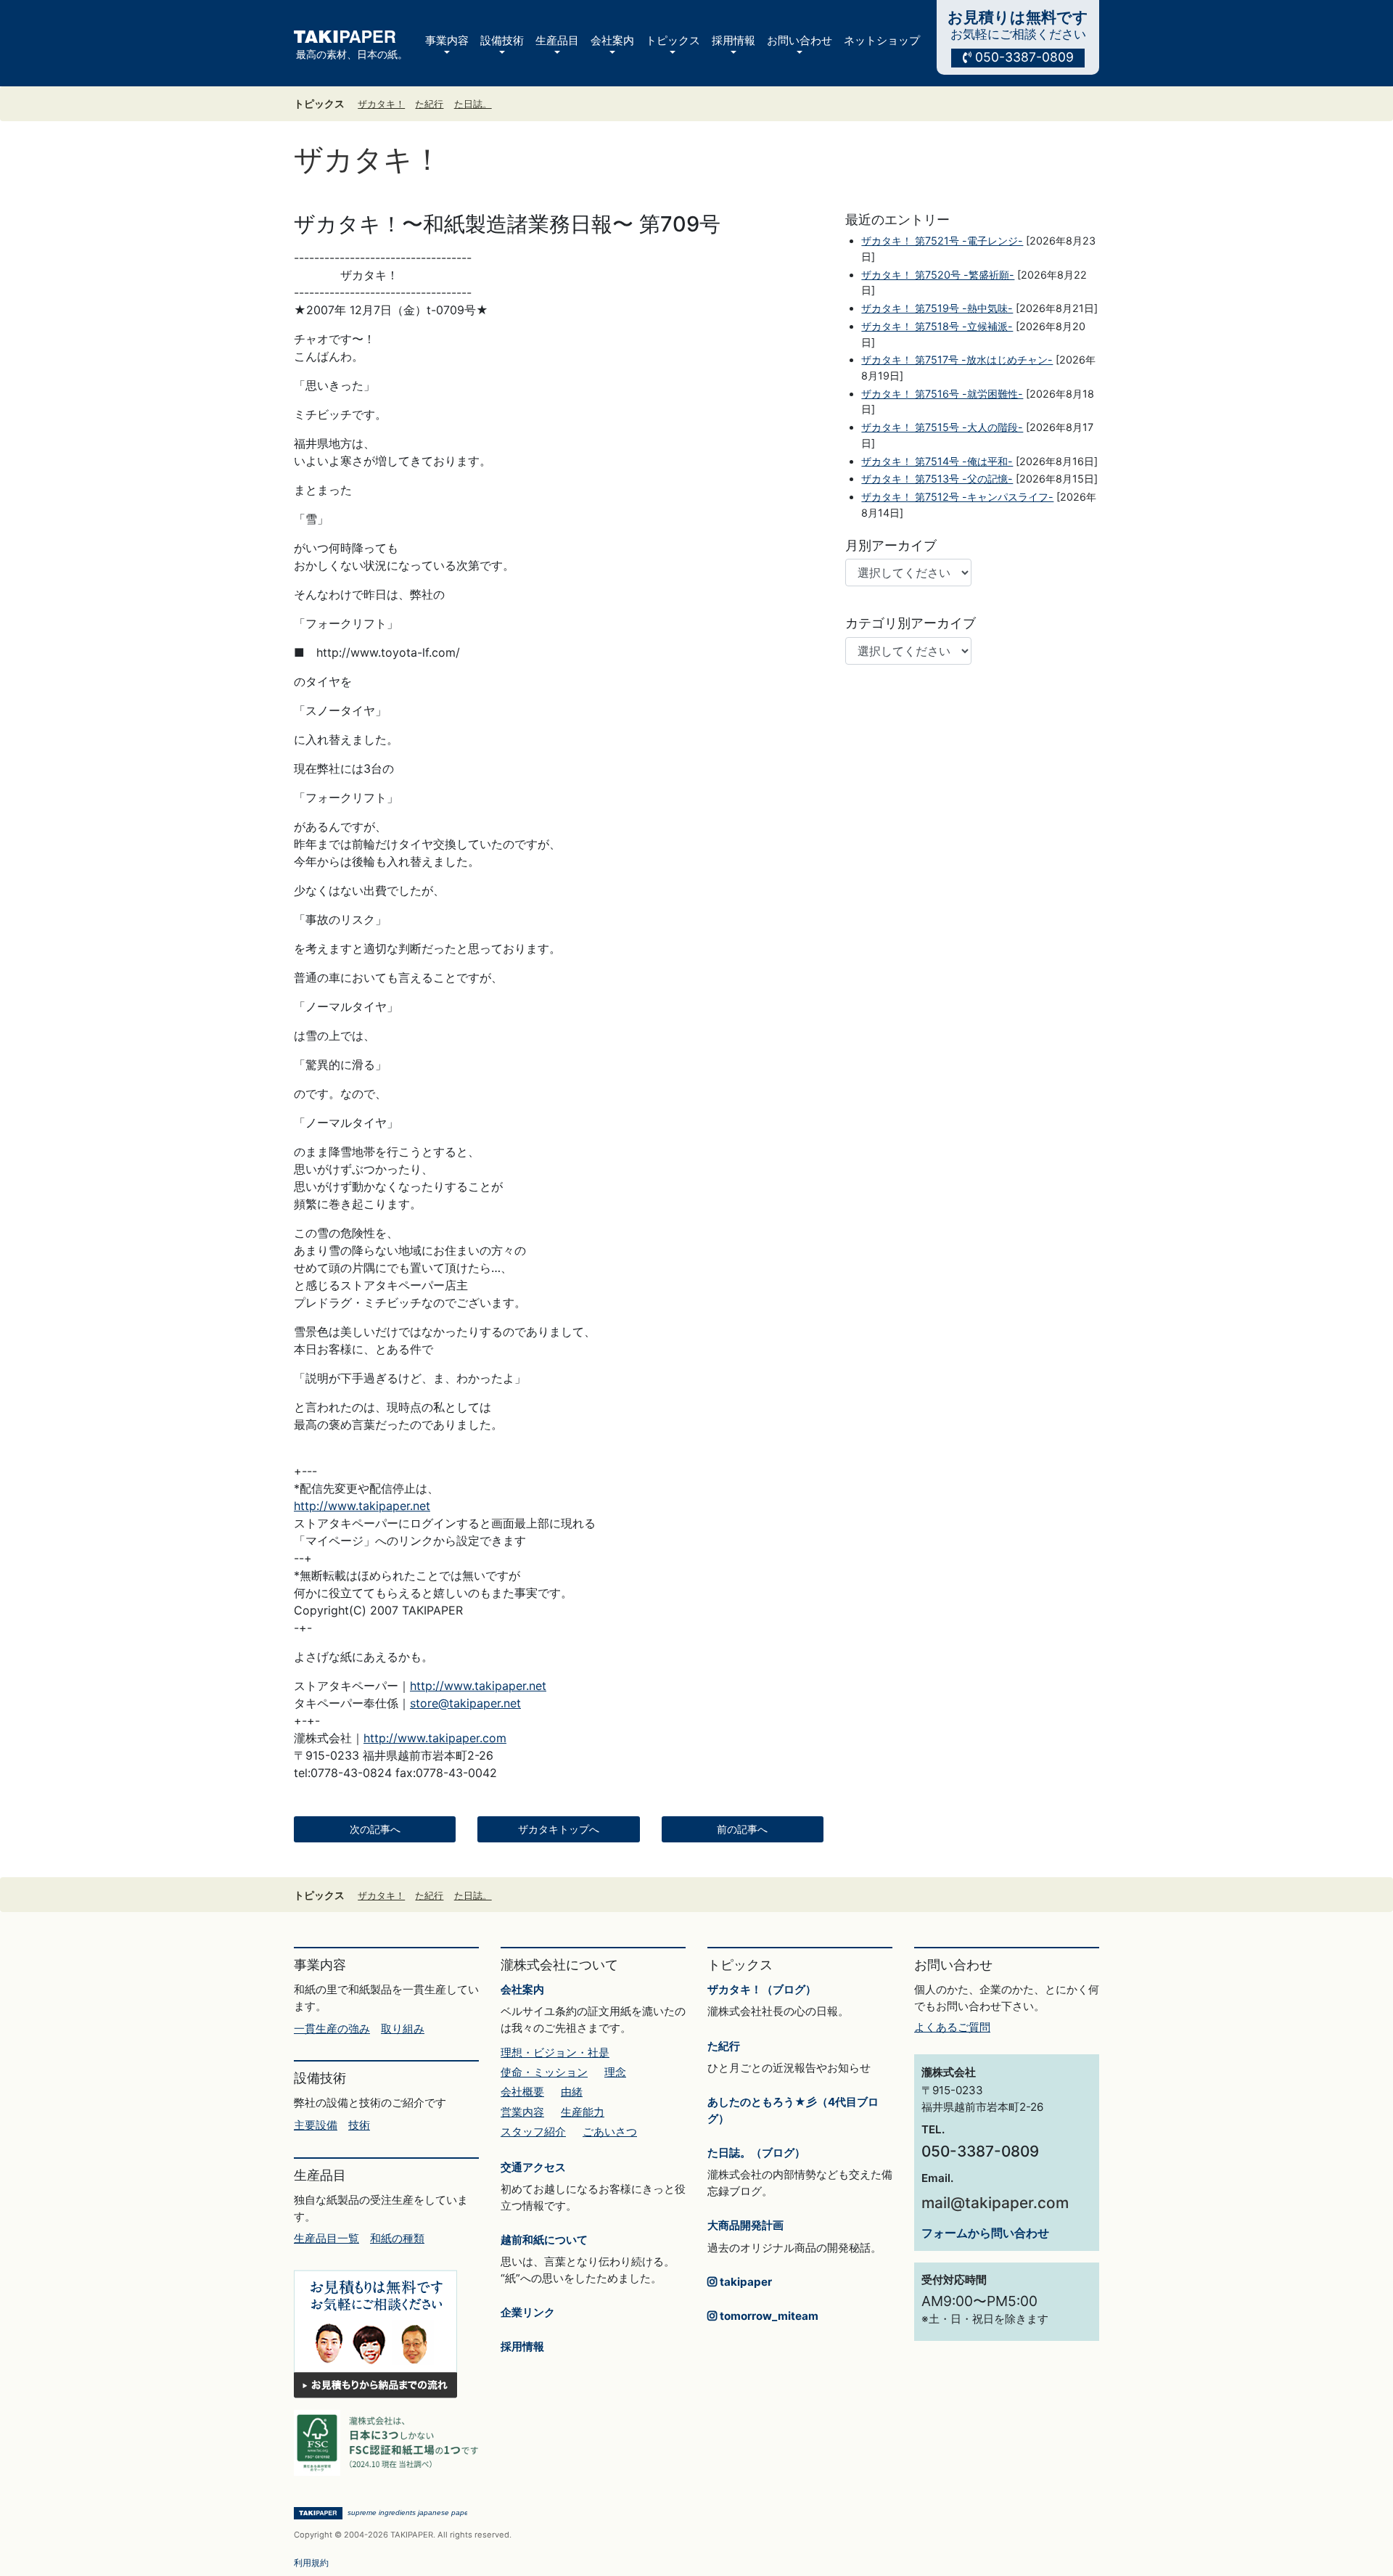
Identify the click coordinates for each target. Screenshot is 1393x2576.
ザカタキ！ (381, 104)
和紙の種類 (397, 2238)
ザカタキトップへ (559, 1829)
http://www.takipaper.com (435, 1738)
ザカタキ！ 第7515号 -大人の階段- (942, 427)
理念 (615, 2072)
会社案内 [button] (612, 40)
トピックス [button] (673, 40)
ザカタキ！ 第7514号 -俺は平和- (937, 461)
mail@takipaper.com (995, 2203)
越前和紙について (544, 2240)
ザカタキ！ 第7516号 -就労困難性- (942, 394)
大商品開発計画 (745, 2225)
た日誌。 (473, 104)
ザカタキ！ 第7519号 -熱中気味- (937, 308)
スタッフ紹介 (533, 2132)
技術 (359, 2125)
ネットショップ (882, 40)
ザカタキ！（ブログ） (762, 1989)
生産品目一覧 (326, 2238)
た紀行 (429, 104)
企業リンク (528, 2312)
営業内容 (522, 2112)
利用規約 (311, 2563)
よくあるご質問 (952, 2027)
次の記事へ (375, 1829)
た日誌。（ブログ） (756, 2153)
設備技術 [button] (502, 40)
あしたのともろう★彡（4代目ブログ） (793, 2110)
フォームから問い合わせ (985, 2233)
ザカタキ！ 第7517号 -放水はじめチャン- (957, 360)
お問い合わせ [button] (800, 40)
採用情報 (522, 2346)
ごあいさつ (610, 2132)
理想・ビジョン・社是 (555, 2052)
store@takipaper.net (465, 1703)
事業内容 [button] (447, 40)
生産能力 (583, 2112)
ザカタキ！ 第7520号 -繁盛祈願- (938, 275)
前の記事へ (742, 1829)
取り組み (403, 2029)
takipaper (744, 2282)
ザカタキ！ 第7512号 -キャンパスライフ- (957, 497)
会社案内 (522, 1989)
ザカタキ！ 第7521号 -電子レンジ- (942, 241)
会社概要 (522, 2092)
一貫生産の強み (332, 2029)
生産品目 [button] (557, 40)
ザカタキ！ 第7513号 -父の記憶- (937, 479)
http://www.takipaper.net (362, 1506)
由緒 (572, 2092)
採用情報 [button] (734, 40)
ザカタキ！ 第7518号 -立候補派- (937, 326)
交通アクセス (533, 2167)
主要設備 (316, 2125)
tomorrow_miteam (768, 2316)
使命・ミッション (544, 2072)
